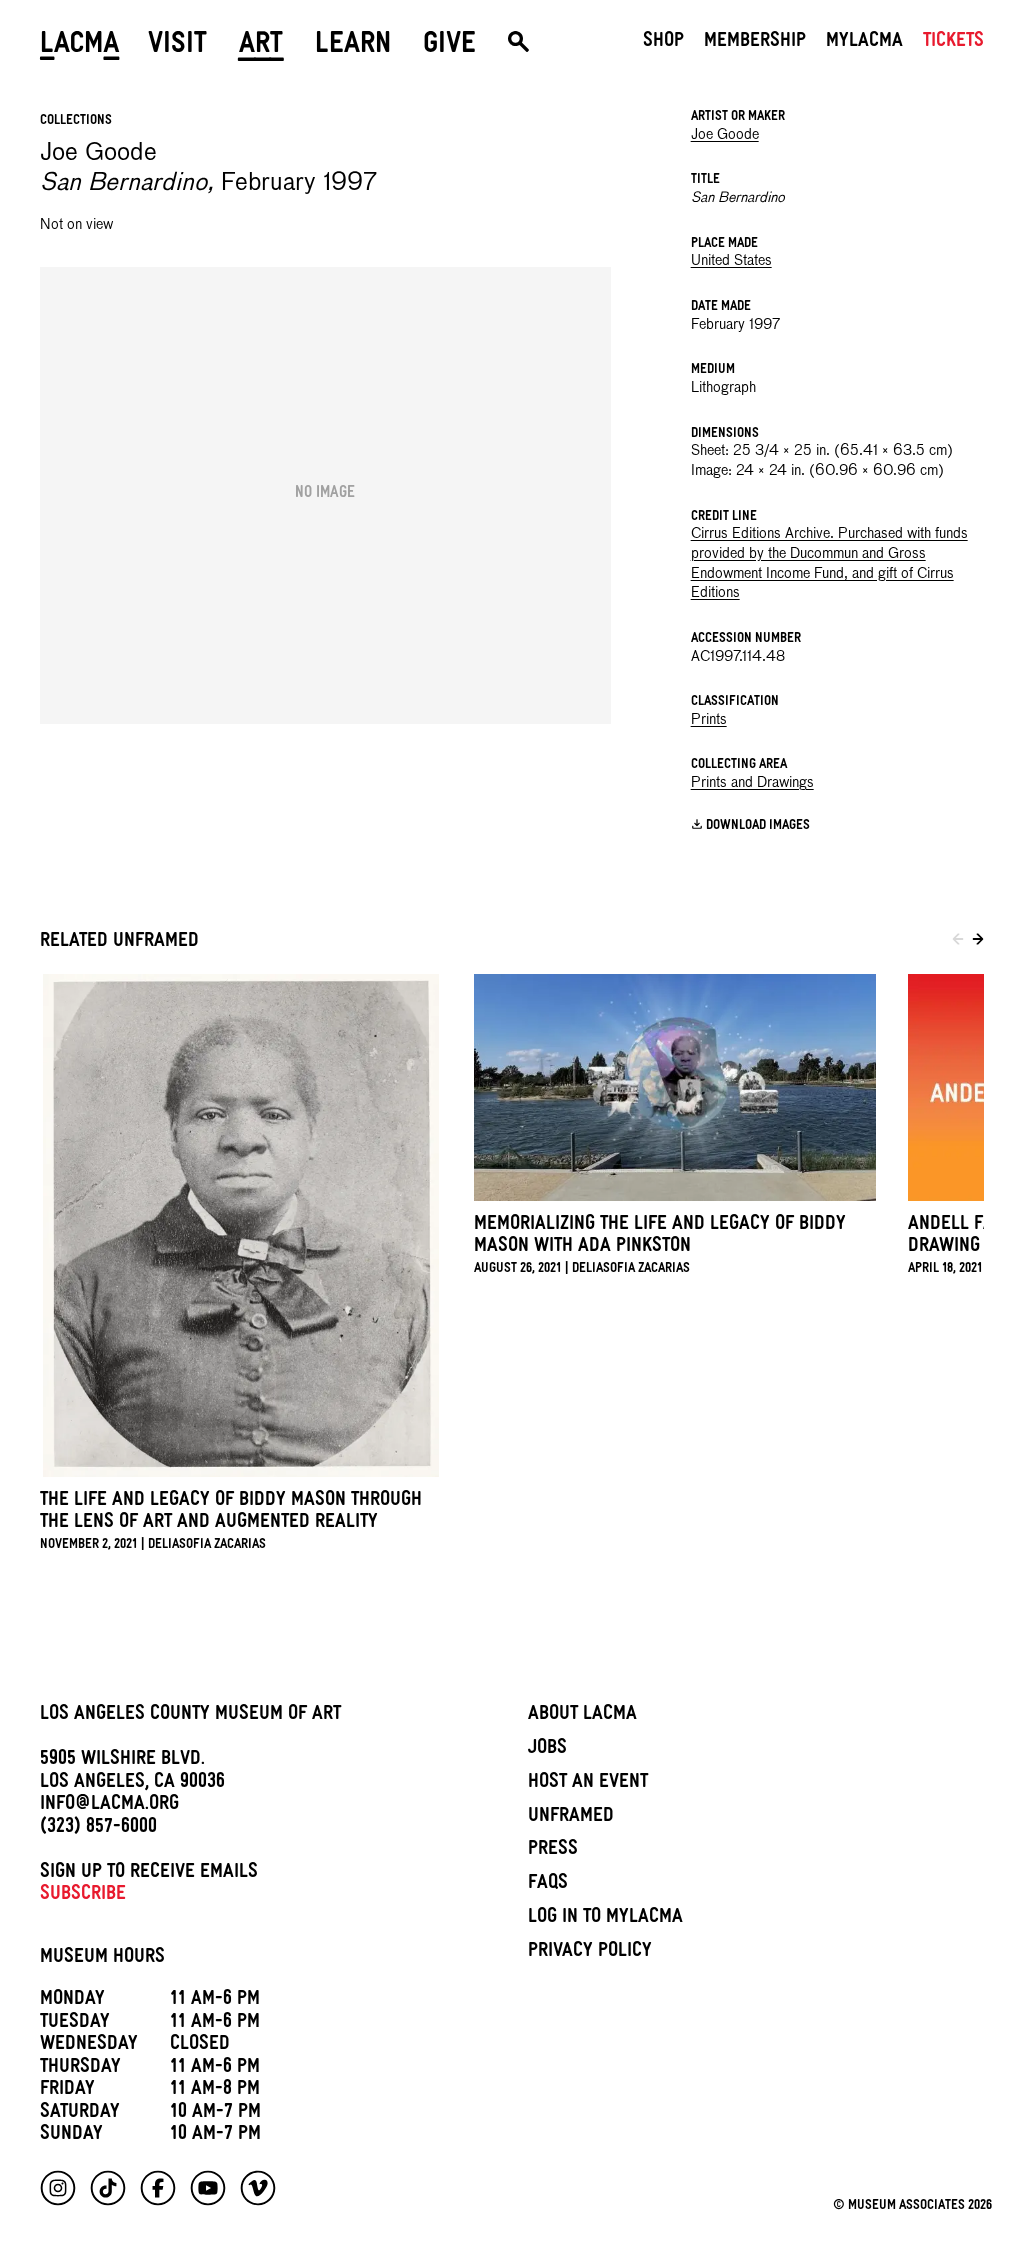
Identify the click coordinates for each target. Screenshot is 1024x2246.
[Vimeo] (258, 2188)
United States (731, 261)
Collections (76, 121)
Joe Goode (725, 135)
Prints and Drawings (752, 783)
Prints (709, 720)
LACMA (80, 47)
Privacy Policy (590, 1953)
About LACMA (582, 1716)
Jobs (547, 1750)
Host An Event (588, 1784)
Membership (755, 43)
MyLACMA (864, 43)
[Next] (978, 942)
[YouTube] (208, 2188)
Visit (177, 47)
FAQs (548, 1885)
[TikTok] (108, 2188)
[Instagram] (58, 2188)
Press (553, 1851)
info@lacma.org (109, 1806)
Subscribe (83, 1896)
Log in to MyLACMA (605, 1919)
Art (261, 47)
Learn (353, 47)
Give (449, 47)
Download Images (758, 826)
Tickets (953, 43)
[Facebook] (158, 2188)
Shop (663, 43)
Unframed (571, 1818)
